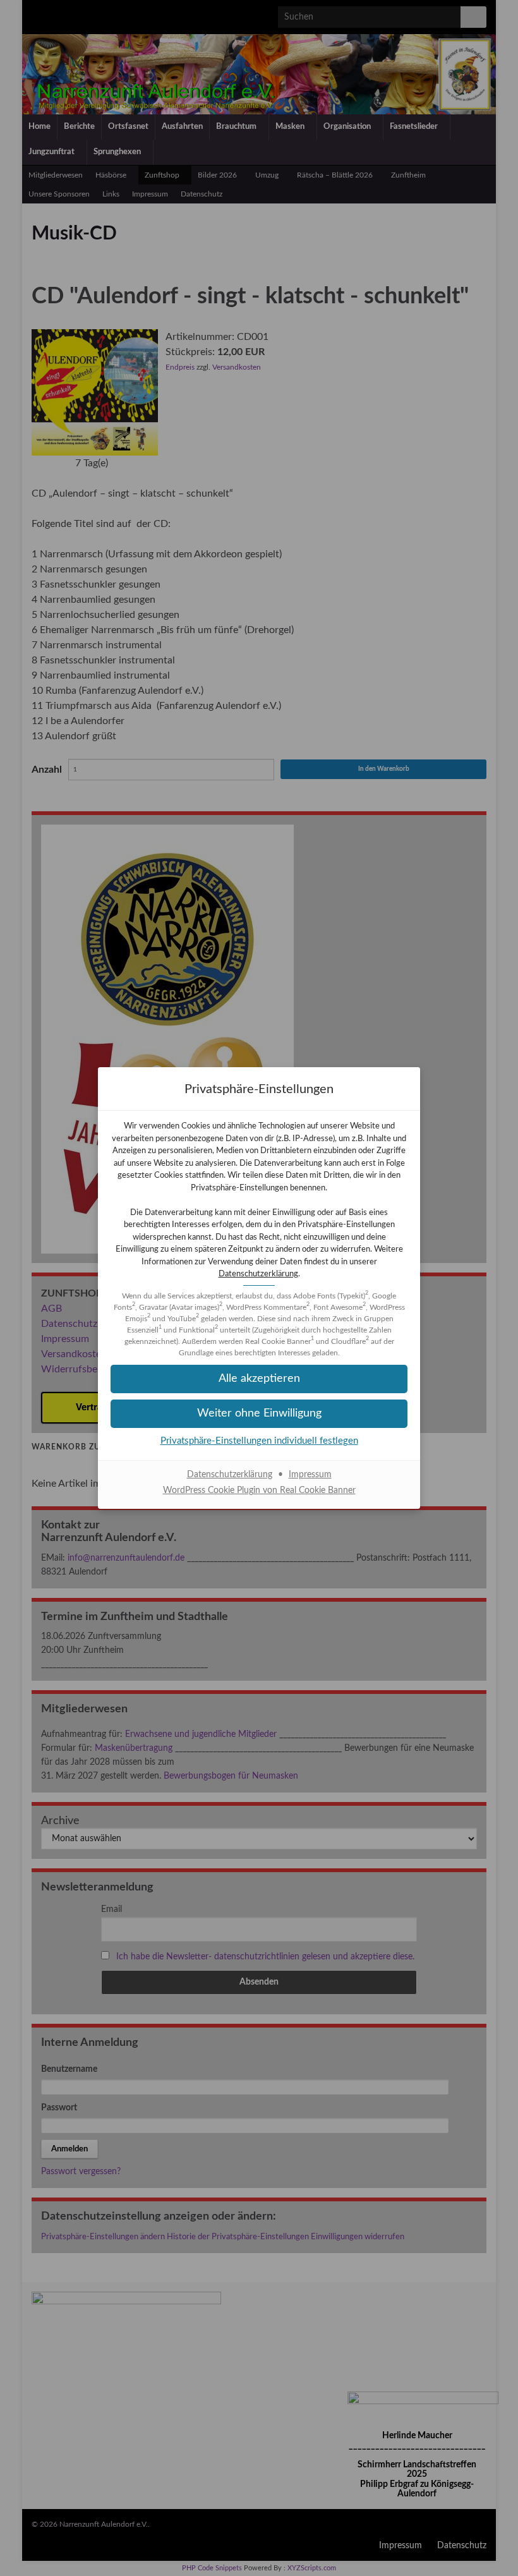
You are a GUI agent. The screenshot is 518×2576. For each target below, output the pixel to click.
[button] (259, 1414)
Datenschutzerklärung (258, 1274)
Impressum (310, 1475)
